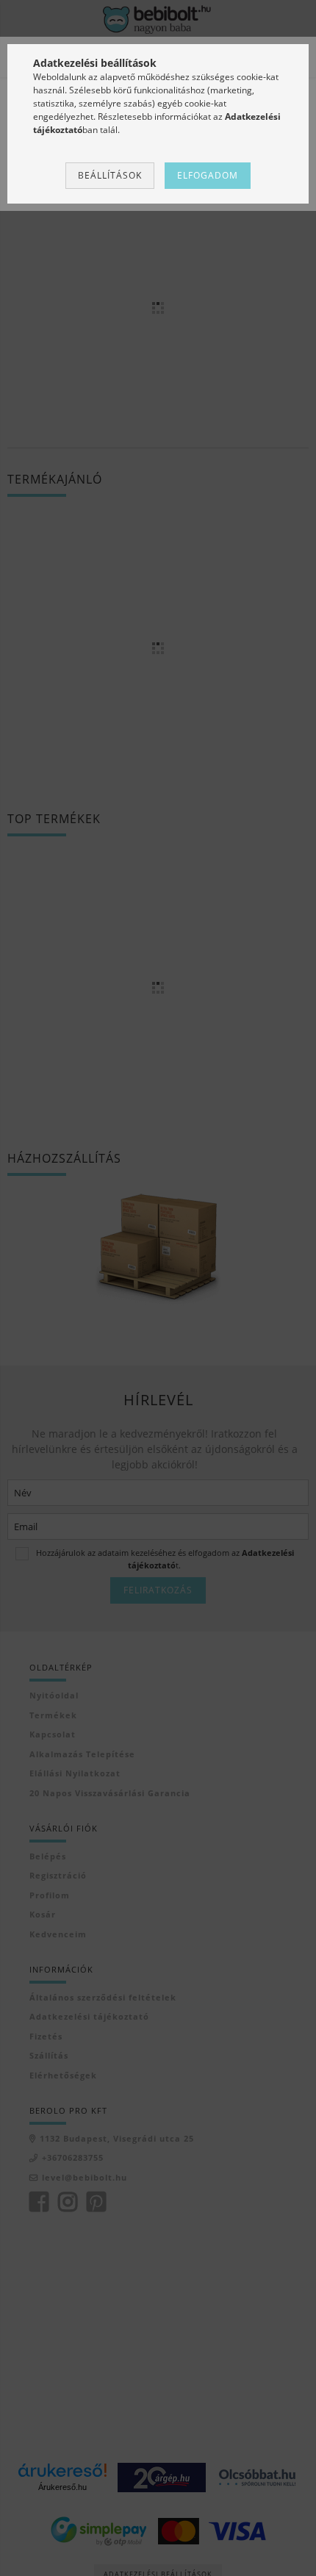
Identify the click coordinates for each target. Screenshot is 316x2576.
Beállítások (110, 175)
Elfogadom (208, 175)
